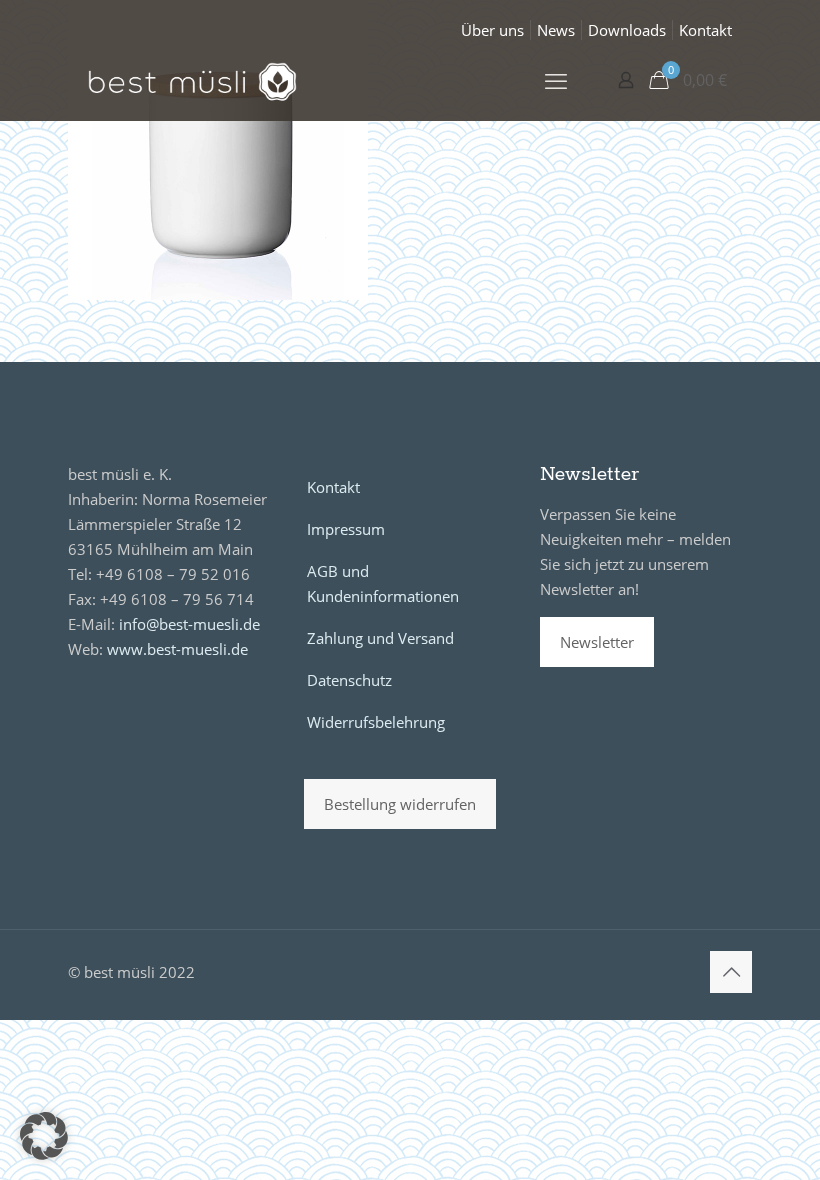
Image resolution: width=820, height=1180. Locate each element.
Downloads (627, 30)
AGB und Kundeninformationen (383, 583)
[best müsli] (192, 80)
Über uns (492, 30)
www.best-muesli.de (177, 649)
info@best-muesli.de (189, 624)
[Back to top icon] (731, 972)
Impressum (346, 529)
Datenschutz (349, 680)
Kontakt (705, 30)
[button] (44, 1136)
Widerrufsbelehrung (376, 722)
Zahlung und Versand (380, 638)
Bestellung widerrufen (400, 804)
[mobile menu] (556, 80)
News (556, 30)
